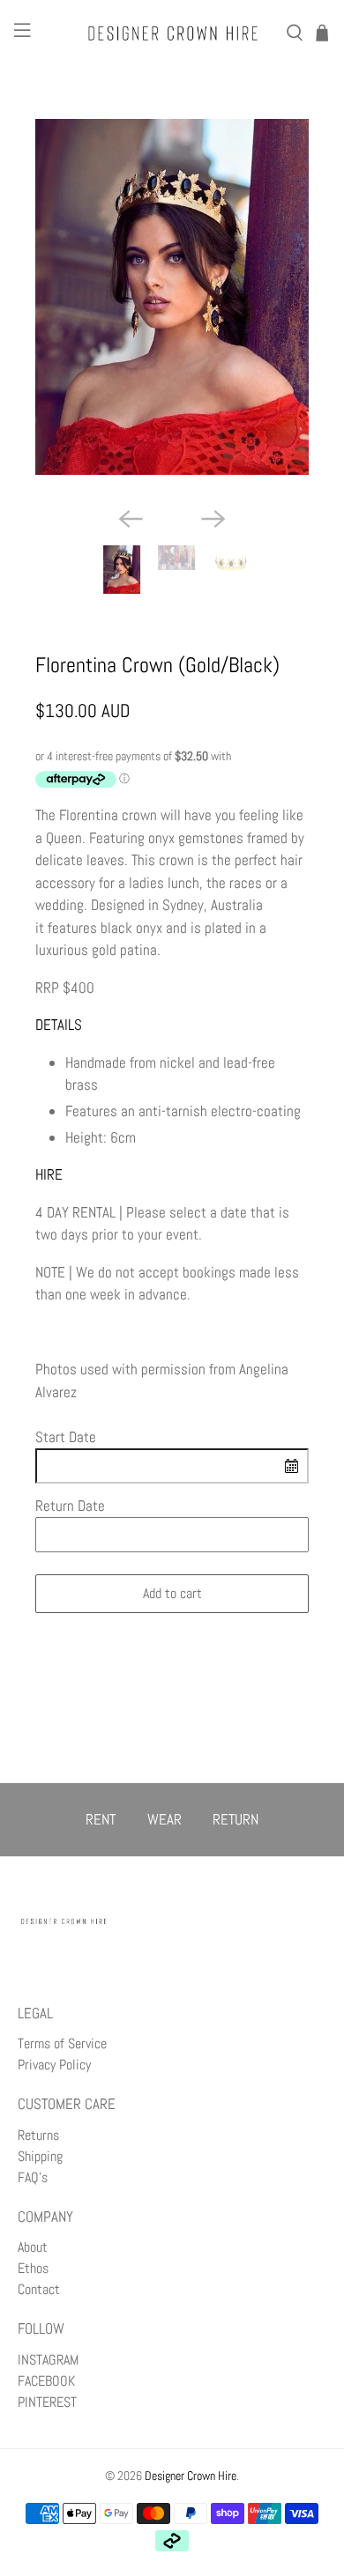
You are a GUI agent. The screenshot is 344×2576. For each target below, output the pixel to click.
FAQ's (33, 2177)
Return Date (70, 1506)
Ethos (33, 2268)
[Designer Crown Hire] (172, 33)
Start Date (66, 1437)
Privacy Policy (54, 2065)
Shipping (40, 2156)
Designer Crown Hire (191, 2476)
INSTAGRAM (48, 2360)
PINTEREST (47, 2402)
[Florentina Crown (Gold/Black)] (172, 297)
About (33, 2247)
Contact (39, 2289)
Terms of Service (62, 2043)
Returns (38, 2135)
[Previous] (131, 519)
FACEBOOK (46, 2381)
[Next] (213, 519)
